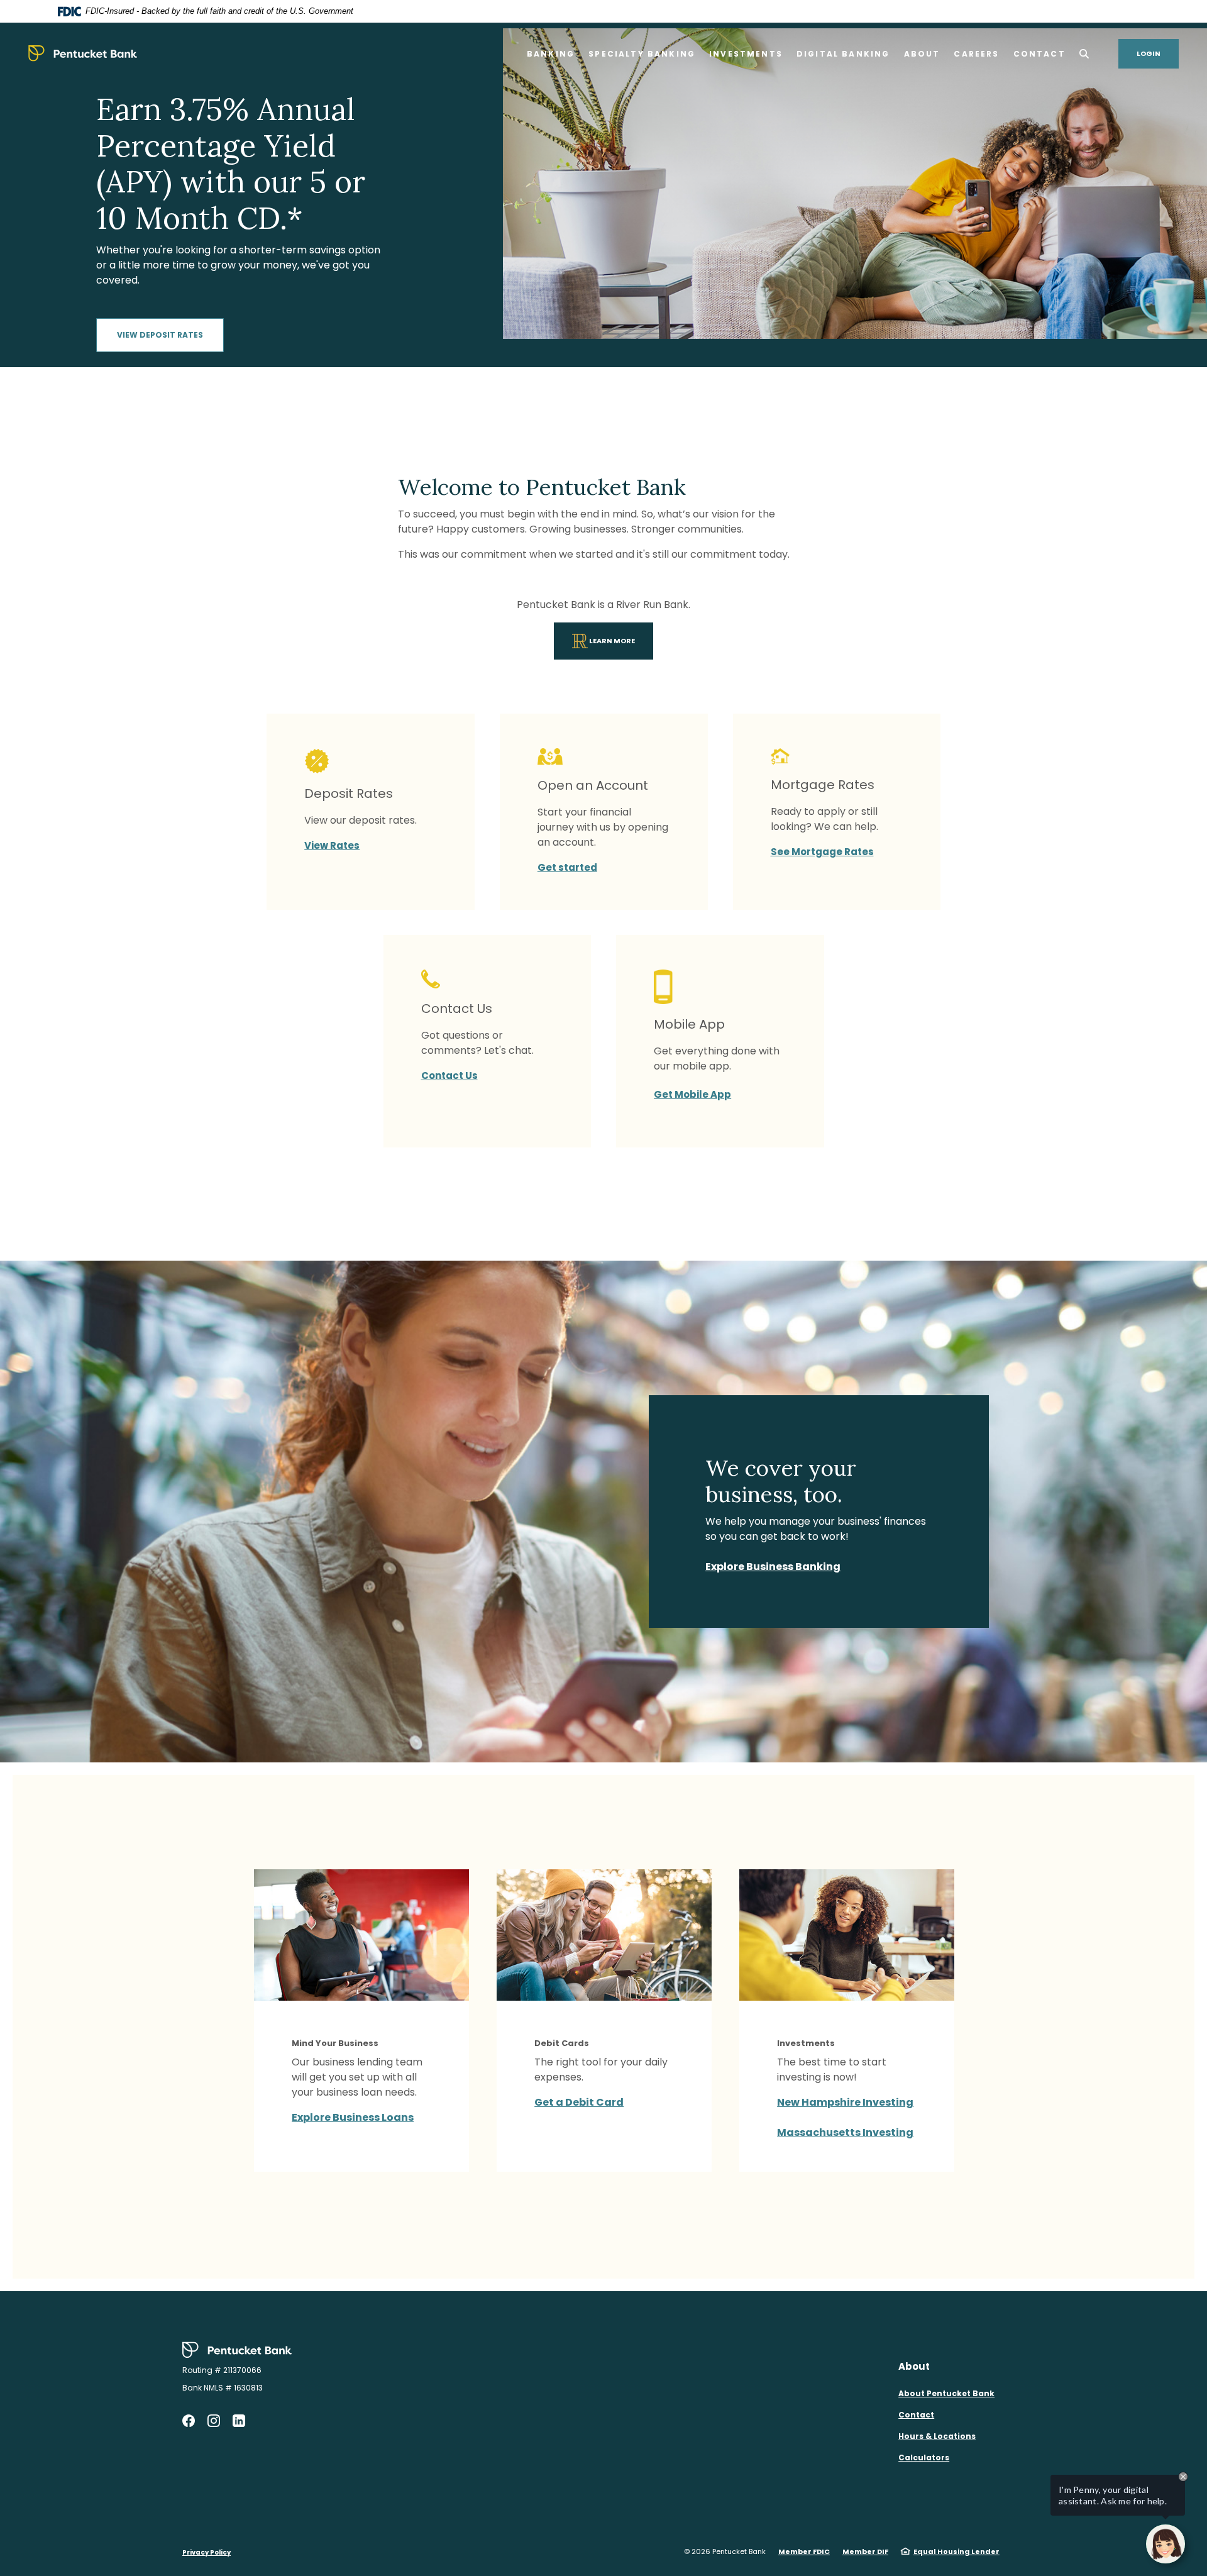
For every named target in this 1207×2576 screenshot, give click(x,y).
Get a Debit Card (579, 2102)
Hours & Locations (937, 2436)
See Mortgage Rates (822, 852)
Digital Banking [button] (843, 54)
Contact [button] (1039, 54)
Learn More (620, 638)
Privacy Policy (207, 2552)
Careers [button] (976, 54)
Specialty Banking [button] (642, 54)
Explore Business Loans (353, 2117)
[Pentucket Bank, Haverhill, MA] (83, 53)
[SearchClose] (1084, 54)
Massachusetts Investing (845, 2132)
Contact (916, 2415)
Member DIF (865, 2551)
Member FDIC (804, 2551)
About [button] (922, 54)
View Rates (332, 845)
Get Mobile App (692, 1094)
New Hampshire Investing (845, 2102)
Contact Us (449, 1075)
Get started (567, 867)
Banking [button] (551, 54)
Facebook (189, 2421)
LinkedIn (239, 2421)
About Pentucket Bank (946, 2393)
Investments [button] (746, 54)
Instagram (214, 2421)
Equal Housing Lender (956, 2551)
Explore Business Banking (773, 1567)
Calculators (924, 2457)
